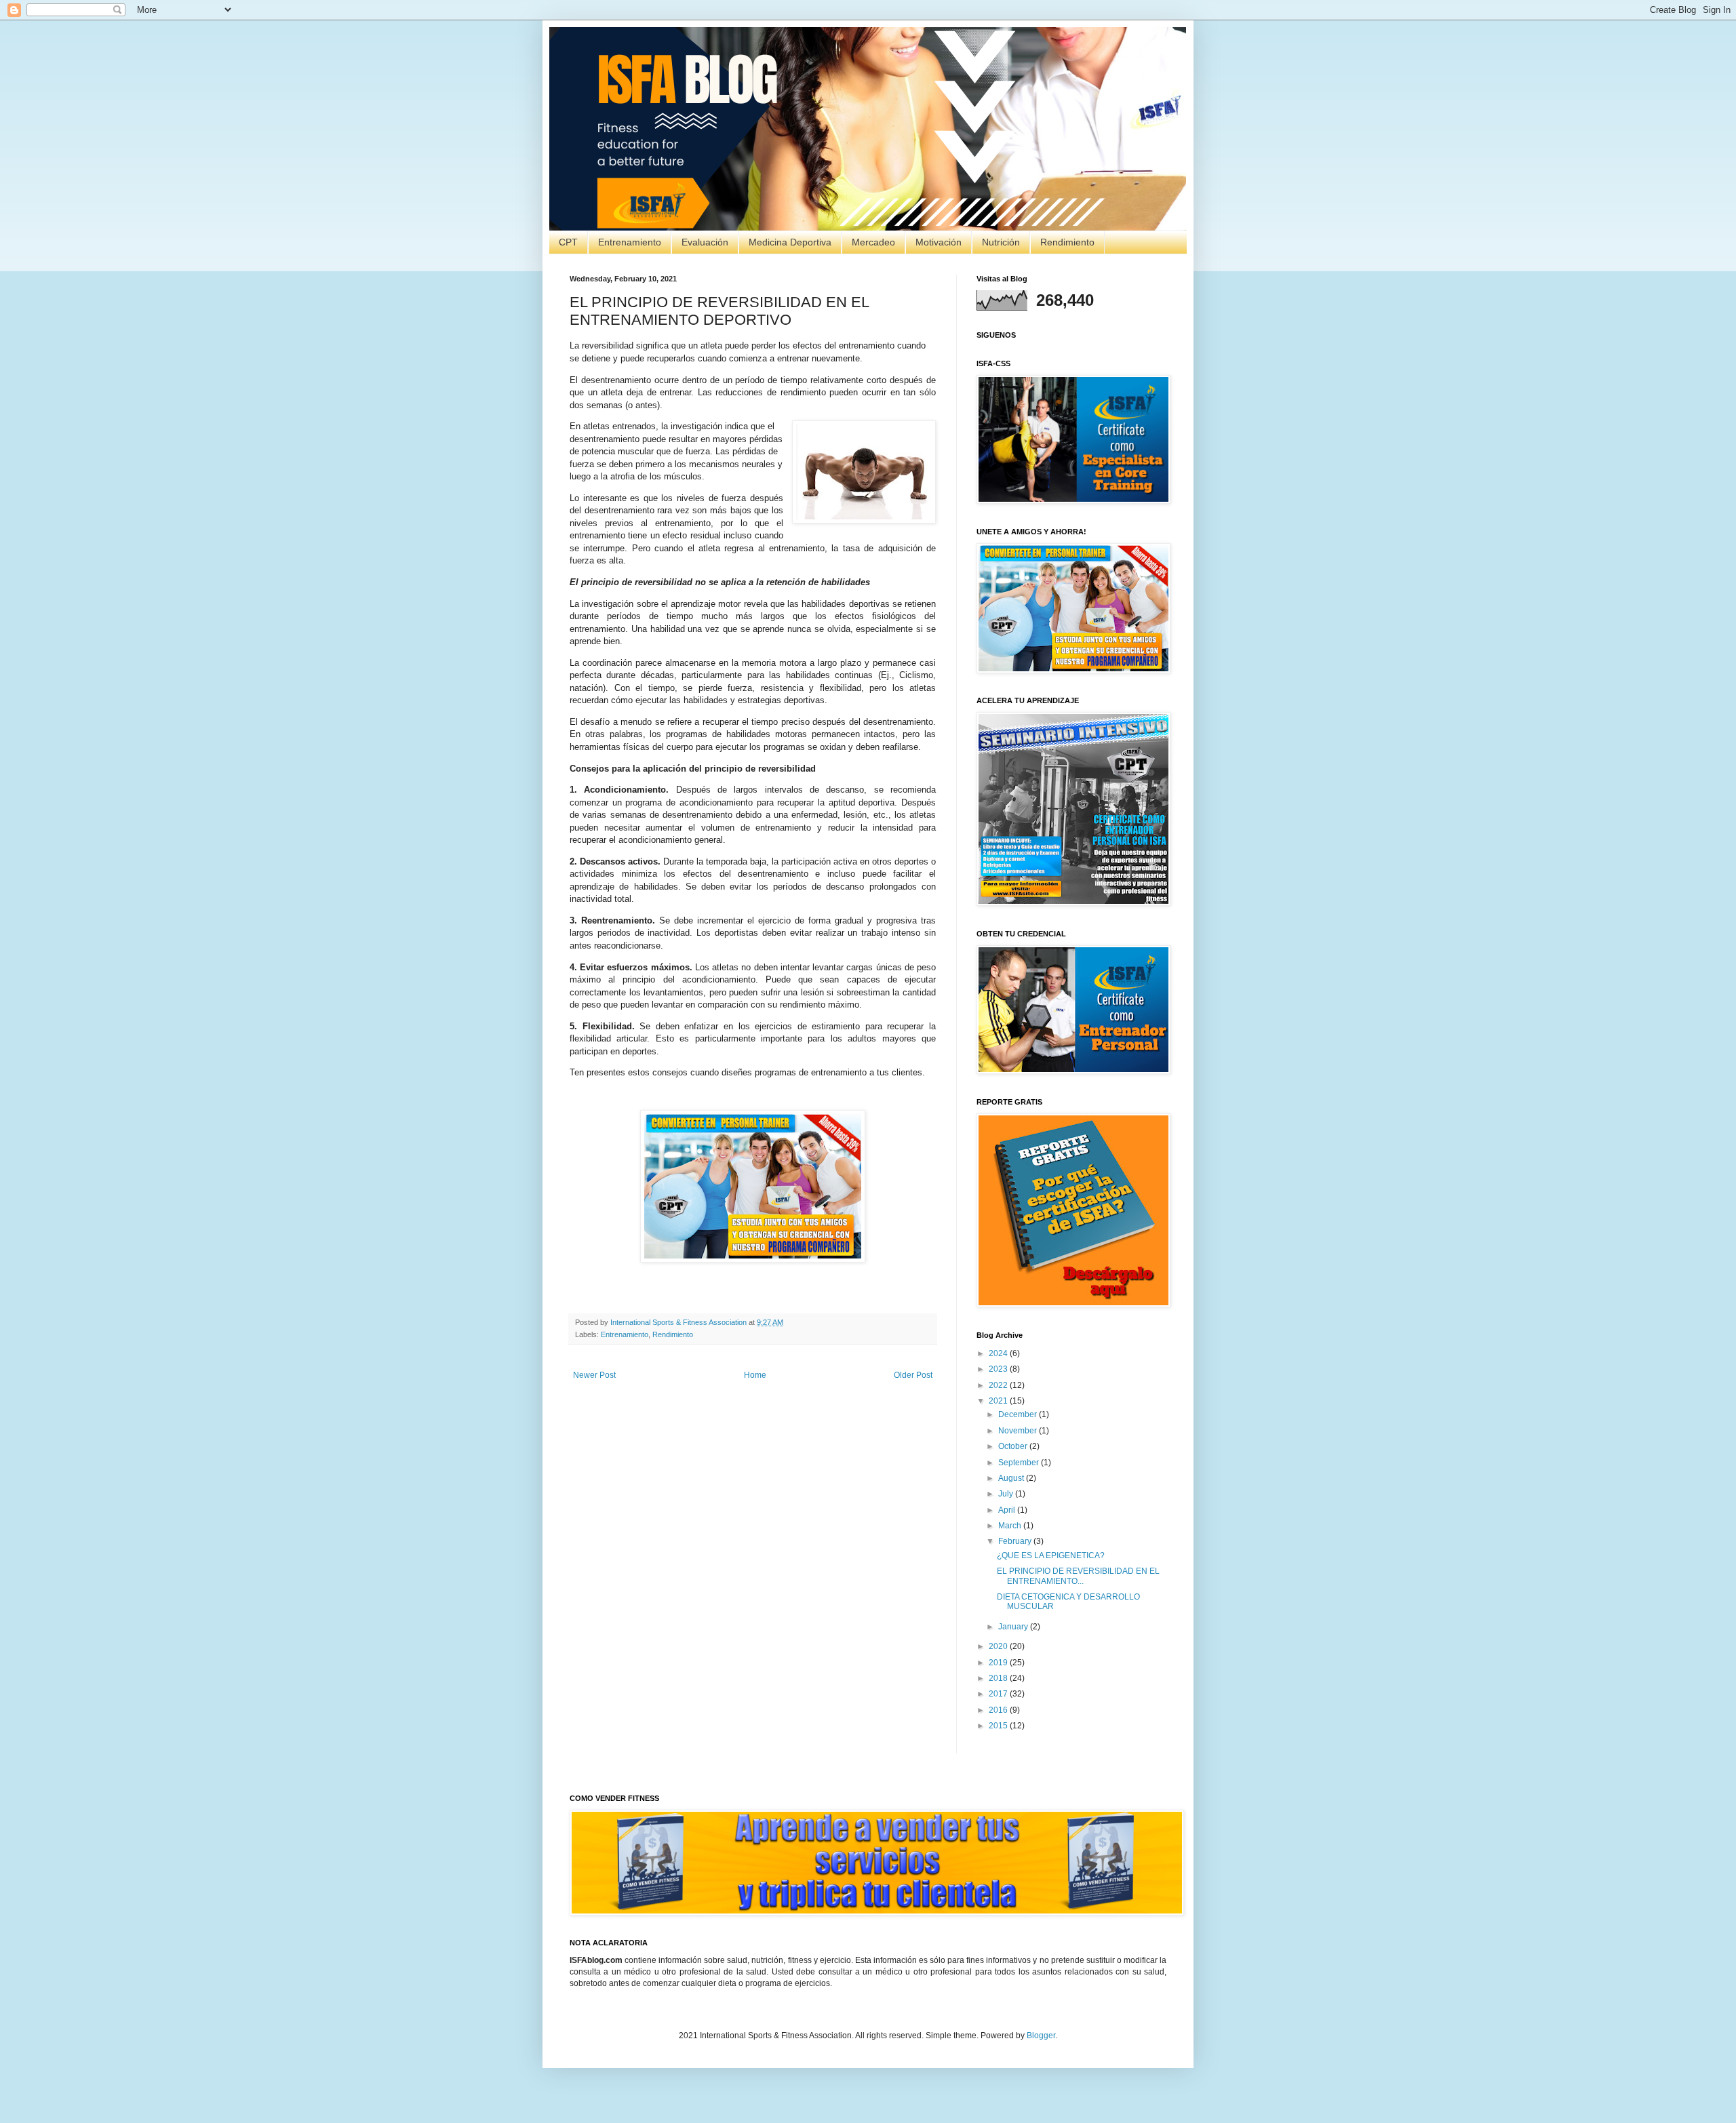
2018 (999, 1678)
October (1014, 1446)
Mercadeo (873, 242)
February (1016, 1541)
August (1012, 1478)
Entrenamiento (630, 242)
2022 (999, 1385)
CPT (568, 242)
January (1014, 1627)
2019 (999, 1663)
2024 (999, 1353)
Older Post (913, 1375)
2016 (999, 1710)
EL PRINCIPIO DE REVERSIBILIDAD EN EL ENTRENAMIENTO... (1078, 1576)
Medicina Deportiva (790, 242)
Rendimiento (1067, 242)
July (1007, 1494)
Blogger (1041, 2036)
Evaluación (705, 242)
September (1020, 1463)
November (1019, 1431)
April (1008, 1510)
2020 (999, 1646)
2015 (999, 1726)
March (1011, 1526)
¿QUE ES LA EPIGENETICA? (1051, 1555)
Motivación (939, 242)
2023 (999, 1369)
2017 (999, 1694)
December (1019, 1414)
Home (755, 1375)
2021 (999, 1401)
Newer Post (594, 1375)
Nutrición (1001, 242)
